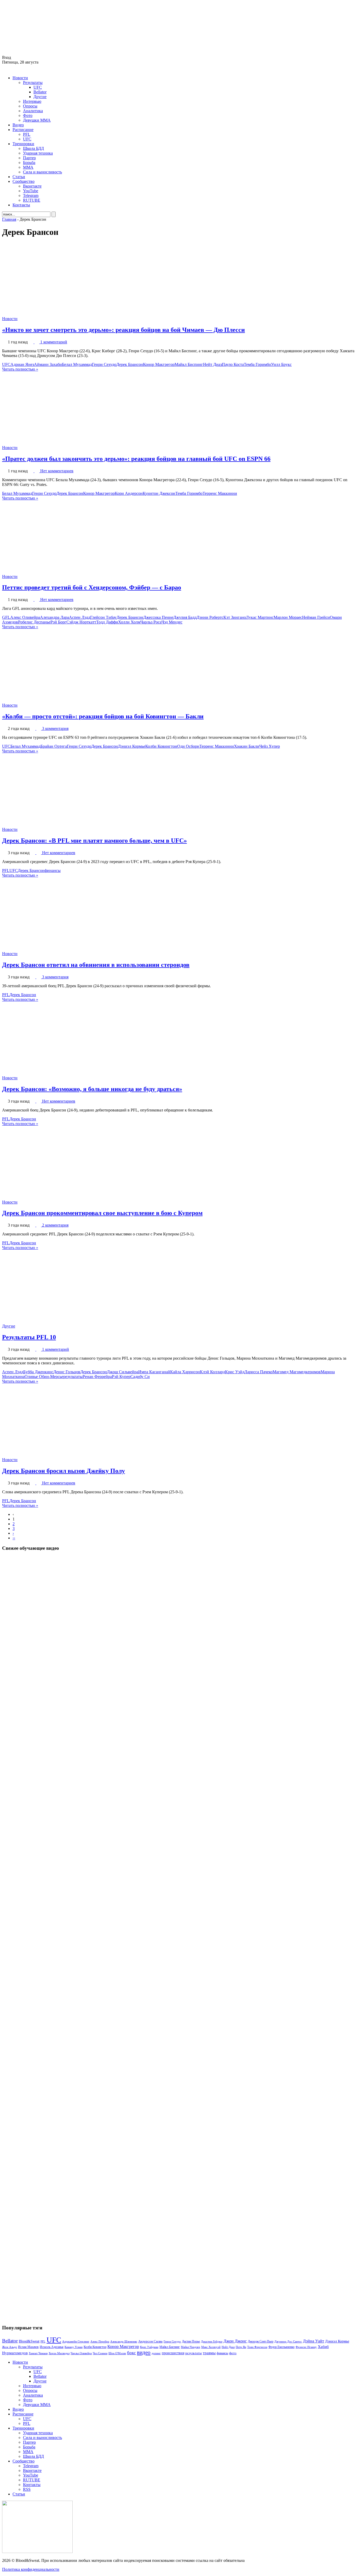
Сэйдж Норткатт (81, 622)
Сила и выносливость (42, 172)
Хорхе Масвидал (59, 2353)
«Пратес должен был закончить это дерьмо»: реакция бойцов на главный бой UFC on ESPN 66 (136, 459)
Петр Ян (241, 2347)
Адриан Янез (22, 364)
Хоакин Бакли (247, 746)
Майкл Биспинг (189, 364)
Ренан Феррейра (97, 1377)
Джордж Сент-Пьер (261, 2342)
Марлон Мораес (288, 617)
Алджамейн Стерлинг (76, 2341)
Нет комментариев (57, 471)
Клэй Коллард (212, 1372)
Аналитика (33, 111)
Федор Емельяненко (281, 2347)
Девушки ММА (37, 120)
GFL (6, 617)
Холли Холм (129, 622)
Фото (28, 115)
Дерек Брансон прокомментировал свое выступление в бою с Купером (102, 1213)
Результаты (33, 83)
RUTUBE (32, 200)
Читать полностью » (20, 369)
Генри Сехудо (104, 364)
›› (14, 1538)
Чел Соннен (100, 2353)
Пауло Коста (233, 364)
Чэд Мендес (172, 622)
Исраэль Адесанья (52, 2347)
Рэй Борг (58, 622)
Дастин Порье (191, 2341)
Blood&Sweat (29, 2341)
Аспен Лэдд (80, 617)
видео (144, 2352)
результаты (73, 1377)
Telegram (31, 195)
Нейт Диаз (212, 364)
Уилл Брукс (281, 364)
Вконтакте (32, 186)
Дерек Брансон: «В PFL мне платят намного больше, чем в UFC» (94, 841)
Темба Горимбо (257, 364)
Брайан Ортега (54, 746)
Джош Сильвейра (123, 1372)
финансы (53, 870)
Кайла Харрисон (185, 1372)
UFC (38, 87)
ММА (28, 167)
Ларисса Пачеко (258, 1372)
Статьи (19, 177)
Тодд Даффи (107, 622)
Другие (40, 97)
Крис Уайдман (149, 2347)
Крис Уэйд (235, 1372)
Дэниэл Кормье (132, 746)
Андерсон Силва (150, 2341)
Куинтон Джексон (159, 493)
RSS (27, 2489)
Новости (20, 78)
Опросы (30, 106)
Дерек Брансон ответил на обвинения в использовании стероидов (96, 965)
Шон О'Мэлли (117, 2353)
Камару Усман (74, 2347)
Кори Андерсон (129, 493)
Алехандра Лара (54, 617)
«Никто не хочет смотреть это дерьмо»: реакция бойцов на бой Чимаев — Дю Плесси (123, 330)
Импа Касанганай (154, 1372)
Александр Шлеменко (124, 2342)
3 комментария (55, 728)
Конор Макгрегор (159, 364)
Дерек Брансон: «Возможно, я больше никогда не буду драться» (92, 1089)
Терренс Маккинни (220, 493)
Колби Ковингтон (161, 746)
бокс (131, 2353)
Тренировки (23, 144)
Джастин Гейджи (212, 2341)
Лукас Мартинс (260, 617)
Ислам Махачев (28, 2347)
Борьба (29, 163)
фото (233, 2353)
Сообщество (24, 181)
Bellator (40, 92)
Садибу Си (140, 1377)
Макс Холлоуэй (211, 2347)
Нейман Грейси (316, 617)
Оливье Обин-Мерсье (44, 1377)
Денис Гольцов (67, 1372)
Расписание (23, 130)
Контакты (21, 205)
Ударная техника (38, 153)
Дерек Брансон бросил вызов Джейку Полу (64, 1471)
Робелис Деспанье (34, 622)
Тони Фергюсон (257, 2347)
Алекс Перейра (100, 2341)
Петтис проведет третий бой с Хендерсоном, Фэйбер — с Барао (92, 587)
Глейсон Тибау (103, 617)
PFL (27, 134)
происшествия (173, 2353)
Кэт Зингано (235, 617)
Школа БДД (33, 148)
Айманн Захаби (48, 364)
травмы (209, 2353)
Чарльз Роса (151, 622)
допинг (156, 2353)
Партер (29, 158)
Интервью (32, 101)
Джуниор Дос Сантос (288, 2341)
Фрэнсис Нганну (306, 2347)
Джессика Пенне (158, 617)
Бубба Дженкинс (38, 1372)
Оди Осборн (188, 746)
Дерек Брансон (130, 364)
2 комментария (55, 1225)
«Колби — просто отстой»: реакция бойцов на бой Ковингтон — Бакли (103, 716)
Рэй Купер (121, 1377)
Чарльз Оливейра (81, 2353)
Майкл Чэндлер (191, 2347)
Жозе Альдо (10, 2347)
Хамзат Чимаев (38, 2353)
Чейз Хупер (270, 746)
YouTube (31, 191)
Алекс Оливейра (25, 617)
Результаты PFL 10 (29, 1337)
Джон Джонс (235, 2341)
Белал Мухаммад (77, 364)
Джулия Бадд (185, 617)
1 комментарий (54, 342)
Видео (18, 125)
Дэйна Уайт (313, 2341)
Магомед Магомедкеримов (297, 1372)
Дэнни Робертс (210, 617)
